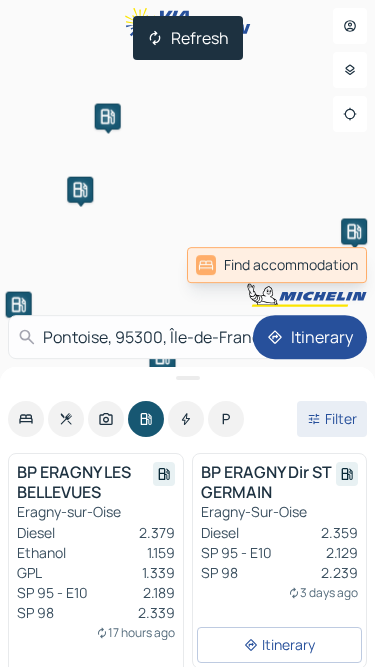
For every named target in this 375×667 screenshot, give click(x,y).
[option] (26, 419)
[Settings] (350, 70)
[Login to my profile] (350, 26)
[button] (354, 231)
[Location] (350, 114)
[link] (277, 265)
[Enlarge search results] (187, 378)
